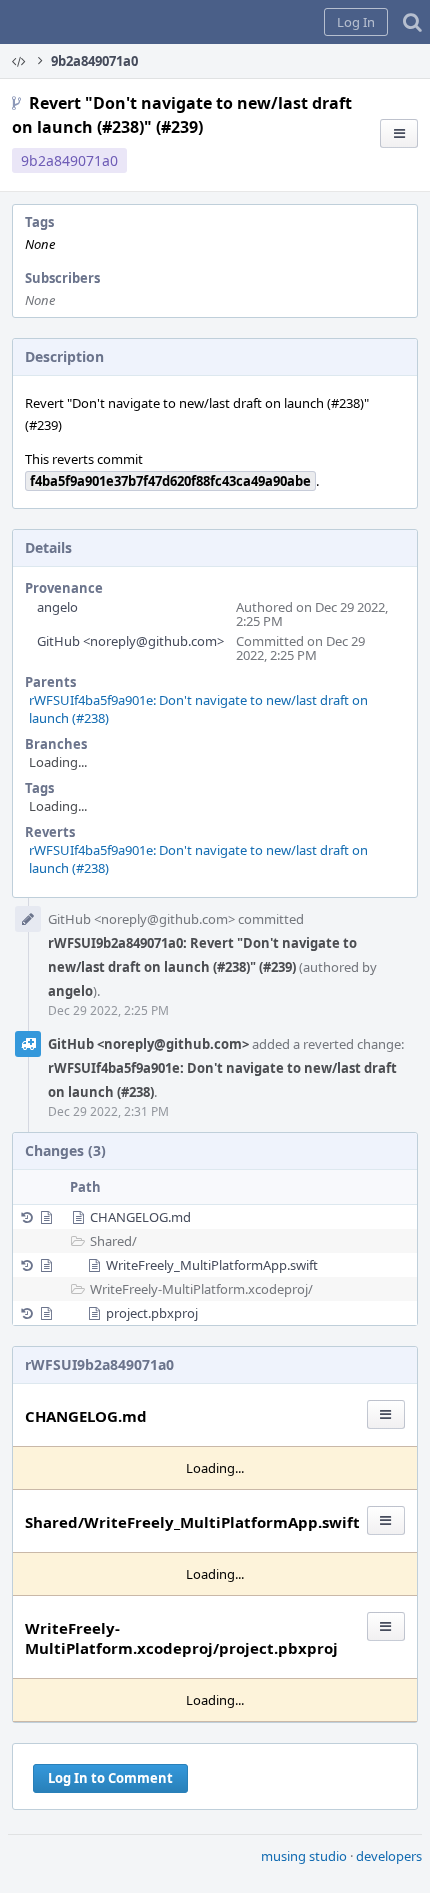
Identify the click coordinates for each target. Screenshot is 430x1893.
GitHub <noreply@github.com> (130, 641)
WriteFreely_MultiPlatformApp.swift (212, 1265)
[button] (356, 22)
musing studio (304, 1856)
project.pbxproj (152, 1313)
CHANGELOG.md (140, 1217)
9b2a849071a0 (69, 160)
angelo (57, 607)
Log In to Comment (110, 1778)
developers (389, 1856)
